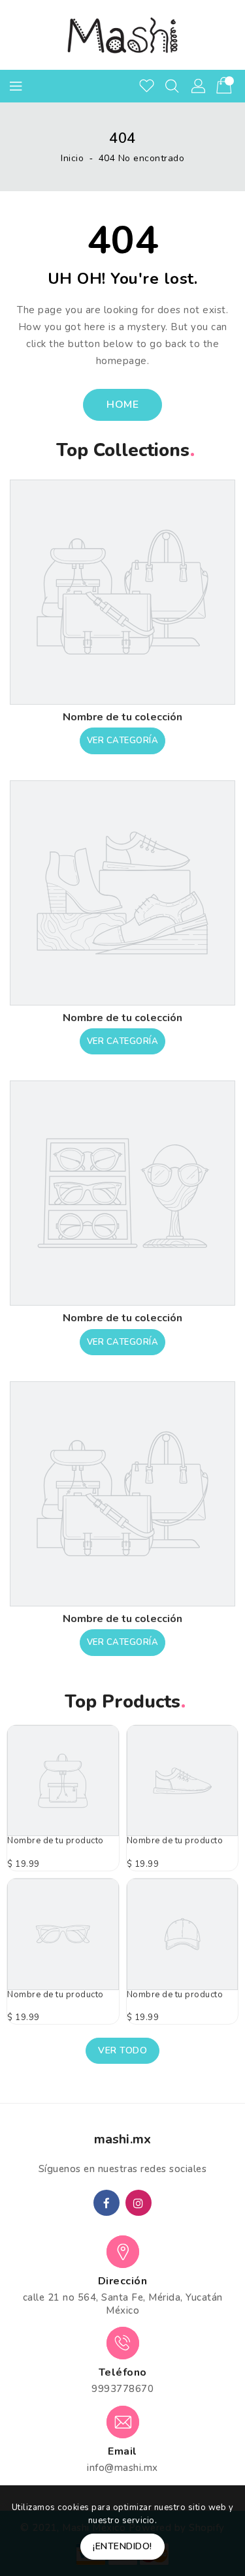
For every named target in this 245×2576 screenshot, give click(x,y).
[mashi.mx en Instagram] (139, 2203)
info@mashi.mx (122, 2468)
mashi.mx (122, 2139)
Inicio (72, 158)
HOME (122, 405)
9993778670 (122, 2389)
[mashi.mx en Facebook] (106, 2203)
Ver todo (122, 2050)
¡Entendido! (122, 2546)
